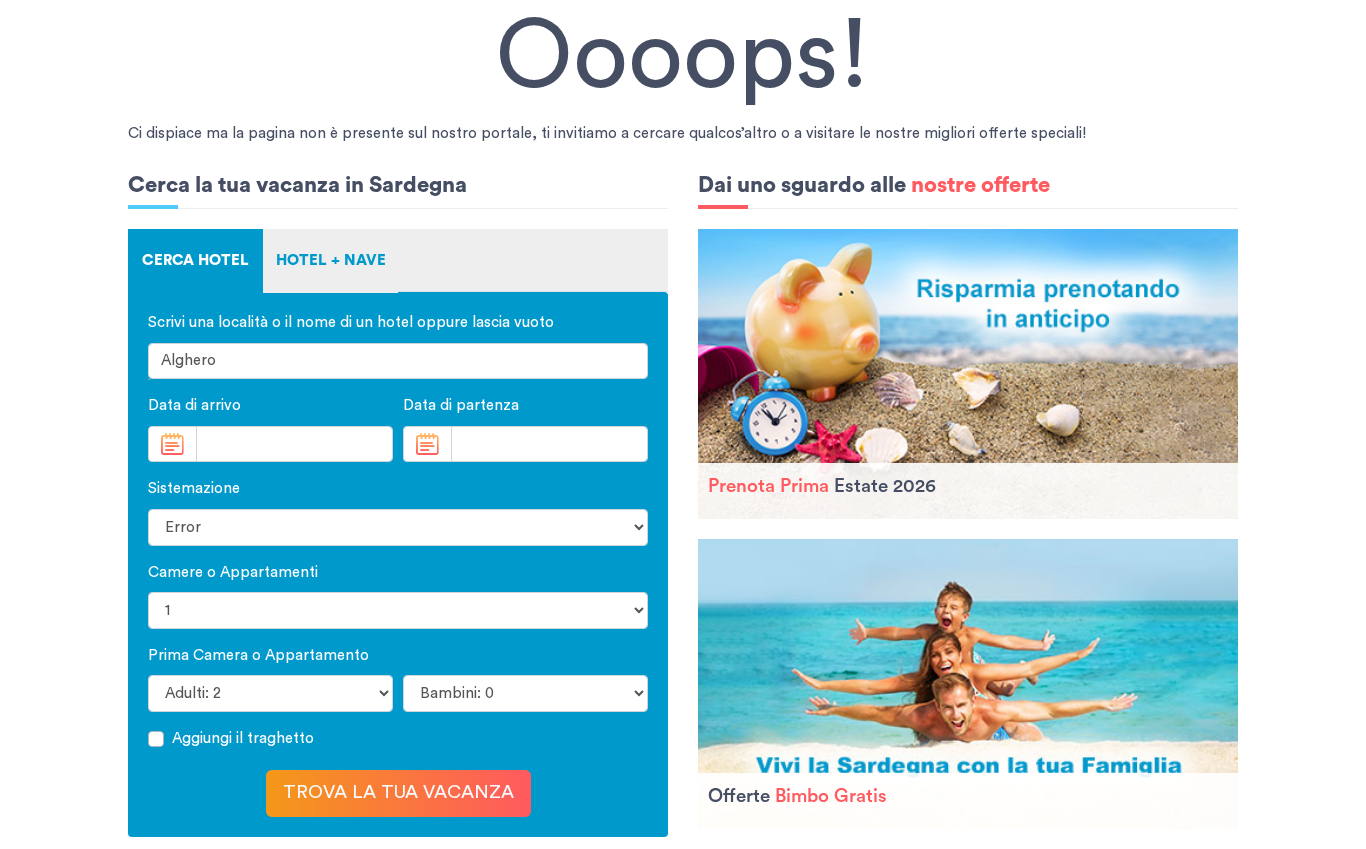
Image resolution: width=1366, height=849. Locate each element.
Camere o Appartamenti (233, 572)
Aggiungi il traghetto (243, 738)
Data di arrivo (194, 405)
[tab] (195, 261)
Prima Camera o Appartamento (258, 655)
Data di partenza (461, 405)
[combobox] (398, 361)
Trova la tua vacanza (398, 792)
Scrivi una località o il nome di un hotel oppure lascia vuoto (351, 322)
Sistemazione (194, 488)
